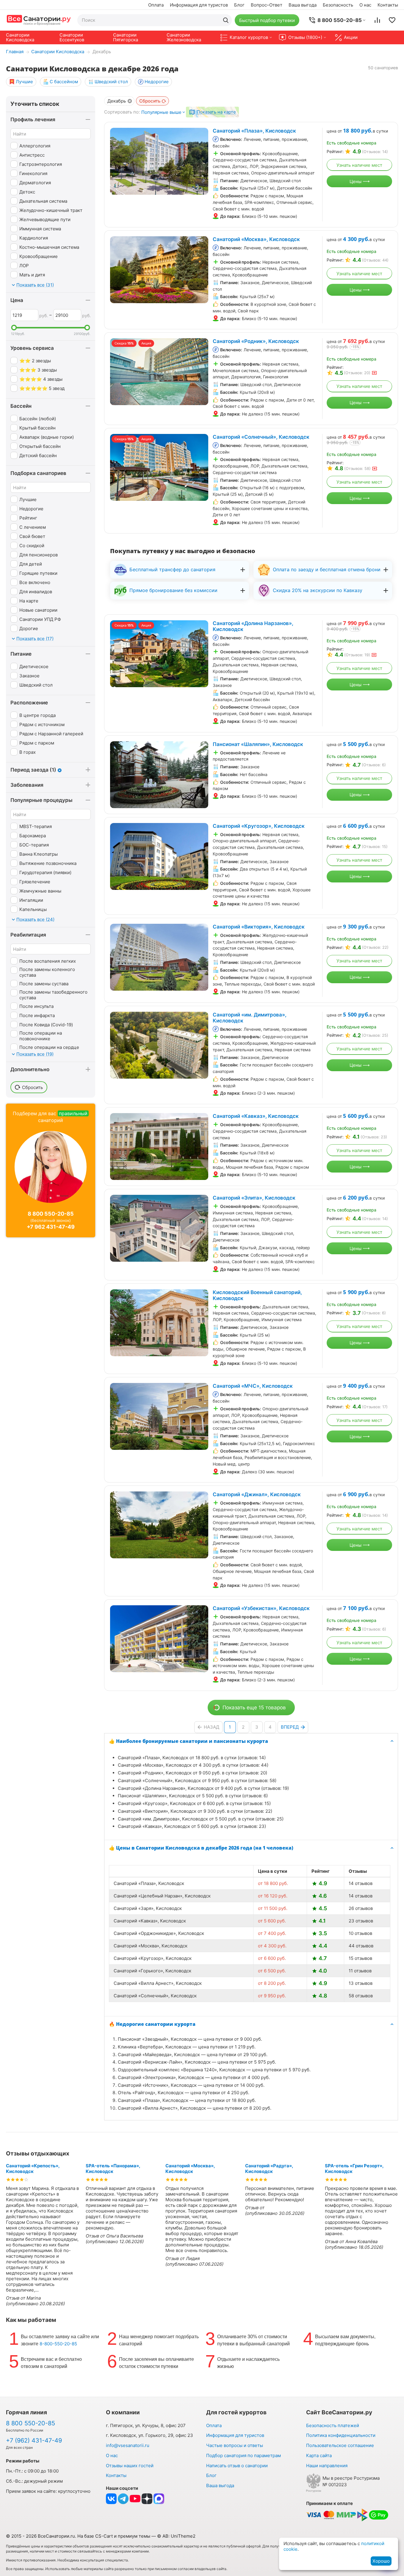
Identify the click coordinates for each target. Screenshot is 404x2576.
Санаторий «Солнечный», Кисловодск (261, 437)
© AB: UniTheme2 (176, 2536)
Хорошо (381, 2561)
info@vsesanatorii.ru (128, 2445)
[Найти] (226, 20)
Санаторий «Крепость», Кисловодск (33, 2169)
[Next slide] (201, 161)
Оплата (156, 5)
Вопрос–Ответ (267, 5)
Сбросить (150, 101)
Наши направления (327, 2466)
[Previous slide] (118, 161)
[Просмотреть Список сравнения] (377, 20)
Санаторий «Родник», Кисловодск (256, 341)
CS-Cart (104, 2536)
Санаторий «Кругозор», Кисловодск (259, 826)
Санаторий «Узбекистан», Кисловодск (261, 1608)
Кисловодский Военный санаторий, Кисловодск (257, 1295)
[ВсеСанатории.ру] (39, 20)
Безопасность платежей (333, 2425)
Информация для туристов (199, 5)
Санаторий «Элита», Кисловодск (254, 1198)
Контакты (388, 5)
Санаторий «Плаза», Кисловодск (254, 131)
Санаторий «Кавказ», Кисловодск (256, 1116)
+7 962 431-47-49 (51, 1227)
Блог (239, 5)
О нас (365, 5)
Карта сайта (319, 2455)
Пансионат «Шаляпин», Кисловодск (258, 744)
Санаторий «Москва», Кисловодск (256, 239)
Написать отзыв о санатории (237, 2466)
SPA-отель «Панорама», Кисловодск (113, 2169)
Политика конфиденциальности (341, 2435)
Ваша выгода (303, 5)
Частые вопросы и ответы (235, 2445)
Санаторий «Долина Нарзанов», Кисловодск (253, 626)
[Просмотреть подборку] (392, 20)
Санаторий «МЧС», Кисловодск (253, 1386)
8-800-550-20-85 (58, 2344)
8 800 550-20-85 (51, 1214)
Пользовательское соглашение (340, 2445)
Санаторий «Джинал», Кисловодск (257, 1494)
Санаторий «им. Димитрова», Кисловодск (250, 1018)
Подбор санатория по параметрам (244, 2455)
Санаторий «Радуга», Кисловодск (269, 2169)
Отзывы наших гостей (130, 2466)
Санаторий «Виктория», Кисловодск (259, 927)
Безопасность (338, 5)
